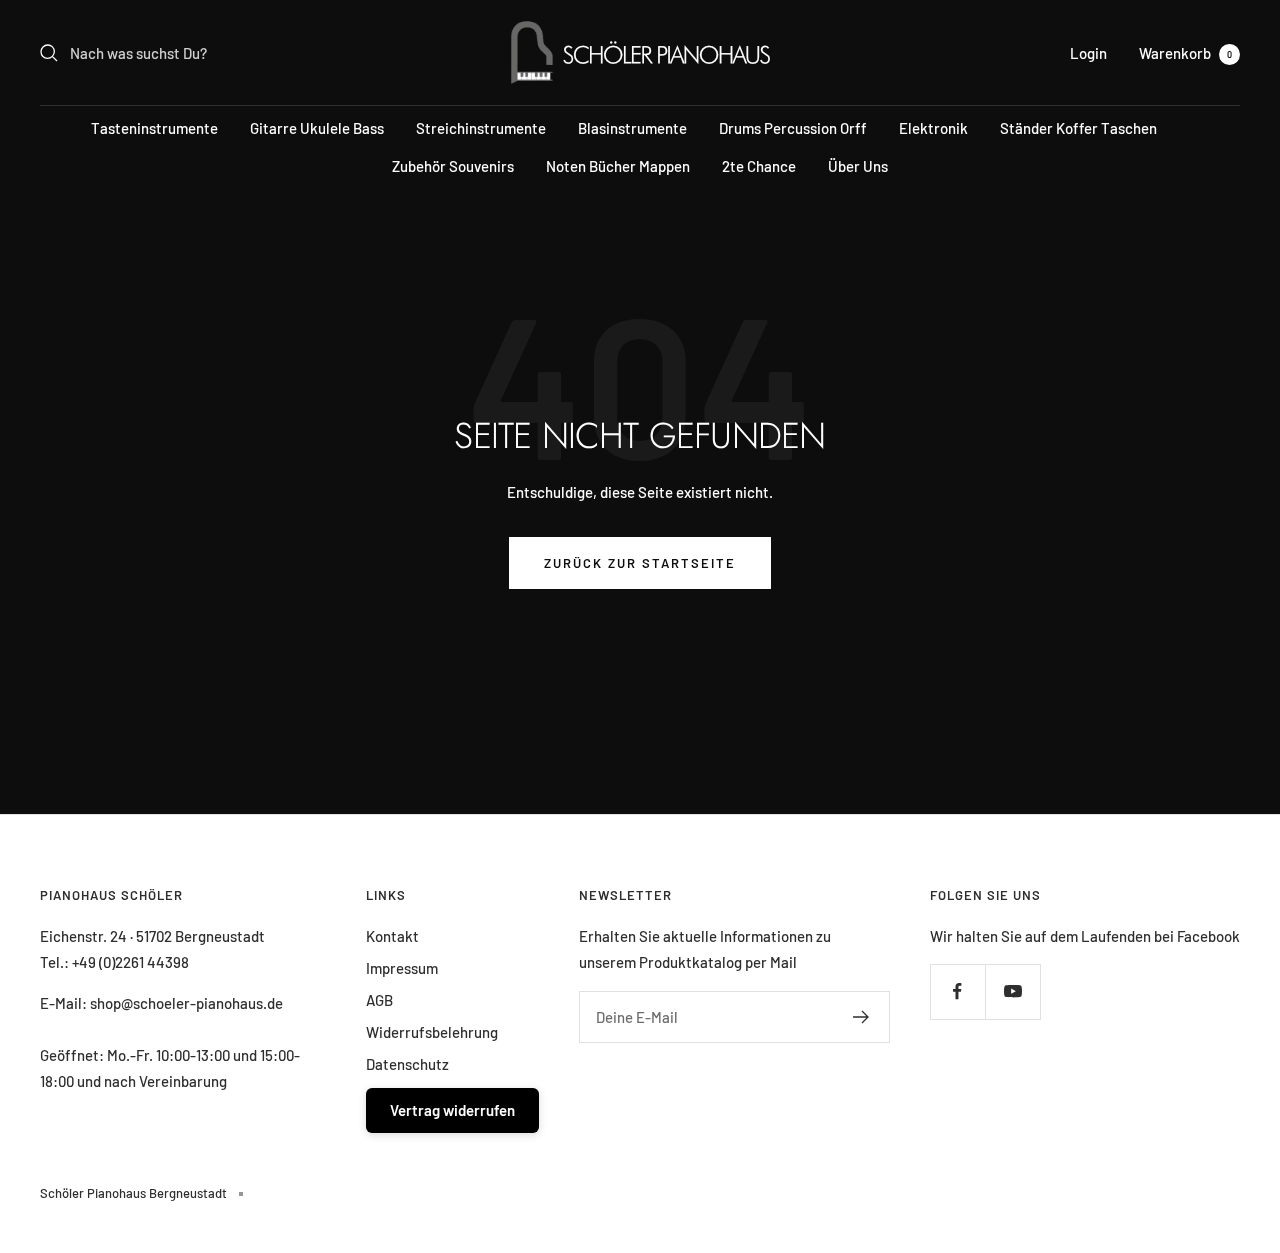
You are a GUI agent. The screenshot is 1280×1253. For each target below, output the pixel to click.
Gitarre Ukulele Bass (317, 128)
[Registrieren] (861, 1017)
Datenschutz (407, 1064)
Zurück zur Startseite (640, 563)
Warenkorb (1185, 53)
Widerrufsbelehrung (432, 1032)
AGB (379, 1000)
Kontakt (392, 936)
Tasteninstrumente (154, 128)
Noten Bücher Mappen (618, 166)
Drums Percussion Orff (793, 128)
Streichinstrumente (481, 128)
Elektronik (933, 128)
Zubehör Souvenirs (453, 166)
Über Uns (858, 166)
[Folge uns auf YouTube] (1012, 991)
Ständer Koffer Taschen (1078, 128)
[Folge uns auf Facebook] (957, 991)
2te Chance (759, 166)
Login (1088, 53)
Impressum (402, 968)
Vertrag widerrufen (452, 1110)
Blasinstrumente (632, 128)
